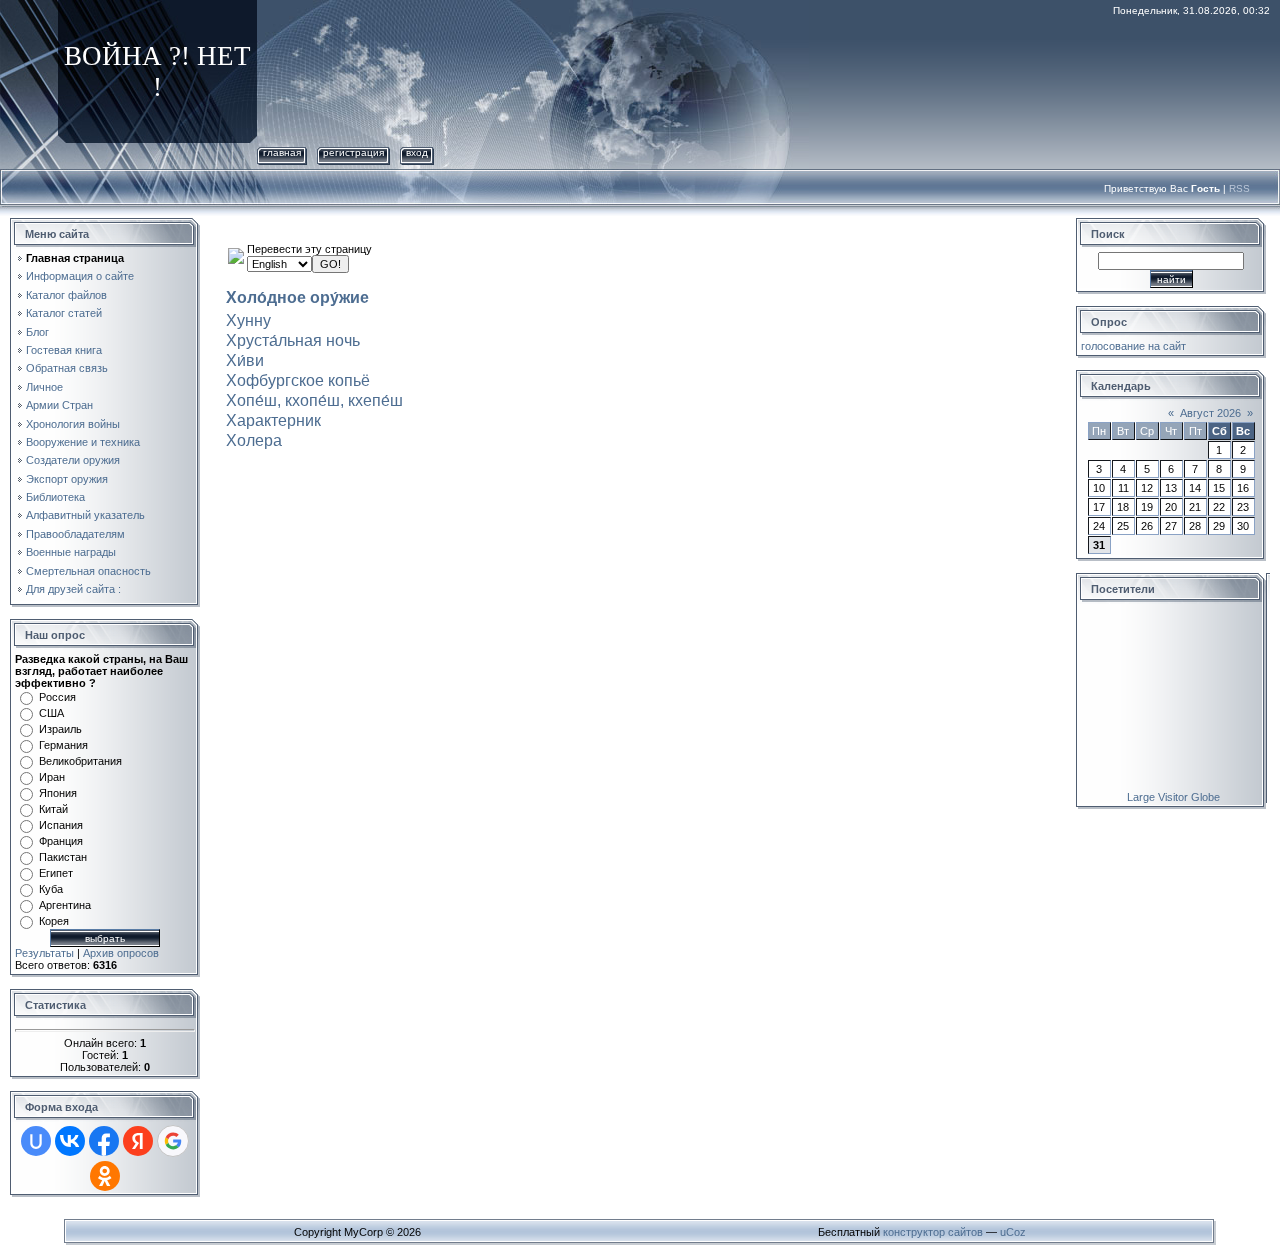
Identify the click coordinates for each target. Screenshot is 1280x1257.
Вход (417, 152)
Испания (61, 825)
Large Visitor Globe (1173, 797)
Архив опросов (121, 953)
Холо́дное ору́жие (297, 297)
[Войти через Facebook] (104, 1141)
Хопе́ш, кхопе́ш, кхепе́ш (314, 400)
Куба (51, 889)
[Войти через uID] (36, 1141)
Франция (61, 841)
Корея (54, 921)
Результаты (44, 953)
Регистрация (353, 152)
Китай (53, 809)
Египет (56, 873)
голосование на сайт (1133, 346)
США (51, 713)
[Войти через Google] (173, 1141)
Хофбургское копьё (298, 380)
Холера (254, 440)
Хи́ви (245, 360)
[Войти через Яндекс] (138, 1141)
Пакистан (63, 857)
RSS (1239, 188)
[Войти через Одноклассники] (105, 1176)
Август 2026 (1210, 413)
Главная (282, 152)
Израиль (60, 729)
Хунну (248, 320)
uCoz (1013, 1232)
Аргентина (65, 905)
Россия (57, 697)
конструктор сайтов (933, 1232)
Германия (63, 745)
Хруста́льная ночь (293, 340)
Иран (52, 777)
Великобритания (80, 761)
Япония (58, 793)
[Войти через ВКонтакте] (70, 1141)
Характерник (273, 420)
